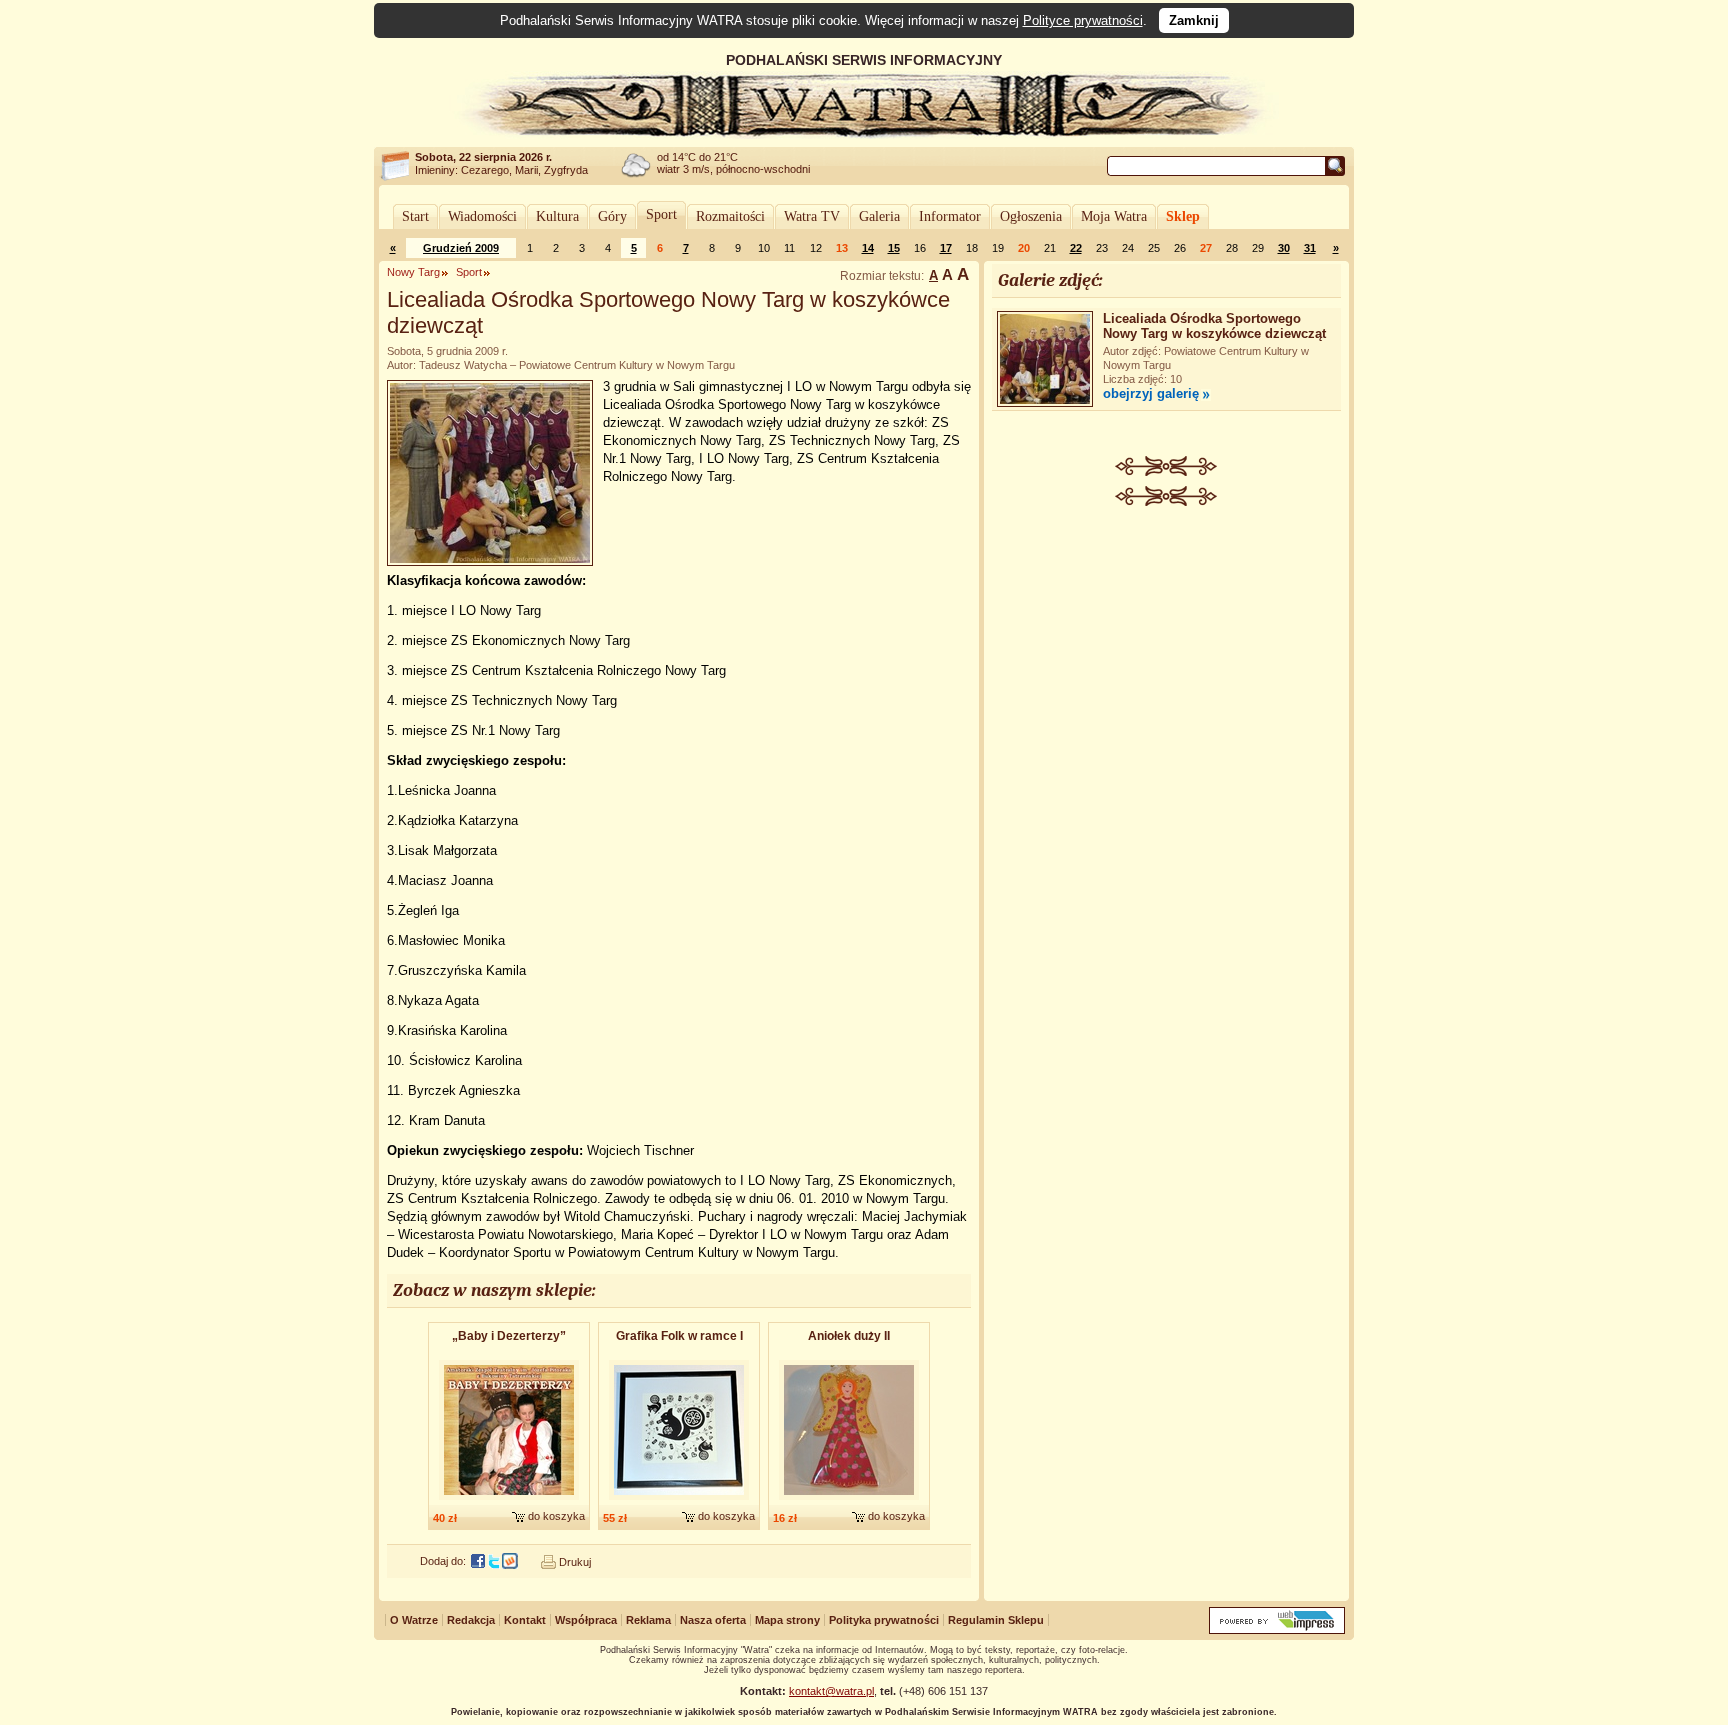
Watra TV (812, 216)
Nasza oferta (713, 1620)
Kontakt (525, 1620)
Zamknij (1194, 20)
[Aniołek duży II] (849, 1501)
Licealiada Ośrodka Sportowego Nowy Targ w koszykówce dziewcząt (1214, 326)
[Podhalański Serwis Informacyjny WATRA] (864, 134)
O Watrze (414, 1620)
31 (1310, 248)
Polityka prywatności (884, 1620)
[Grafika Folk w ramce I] (679, 1501)
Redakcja (471, 1620)
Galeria (879, 216)
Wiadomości (482, 216)
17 (946, 248)
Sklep (1183, 216)
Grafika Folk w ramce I (679, 1336)
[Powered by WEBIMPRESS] (1277, 1629)
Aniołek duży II (849, 1336)
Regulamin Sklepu (996, 1620)
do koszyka (556, 1516)
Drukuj (575, 1562)
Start (415, 216)
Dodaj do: (443, 1561)
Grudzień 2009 (461, 248)
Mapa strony (787, 1620)
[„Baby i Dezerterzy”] (509, 1501)
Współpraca (586, 1620)
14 (868, 248)
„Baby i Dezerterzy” (509, 1336)
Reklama (648, 1620)
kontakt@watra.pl (831, 1691)
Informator (950, 216)
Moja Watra (1114, 216)
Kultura (557, 216)
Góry (612, 216)
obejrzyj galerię (1151, 393)
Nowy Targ (413, 272)
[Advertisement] (1167, 656)
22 (1076, 248)
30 (1284, 248)
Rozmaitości (730, 216)
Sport (661, 214)
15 (894, 248)
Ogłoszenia (1031, 216)
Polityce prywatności (1083, 20)
